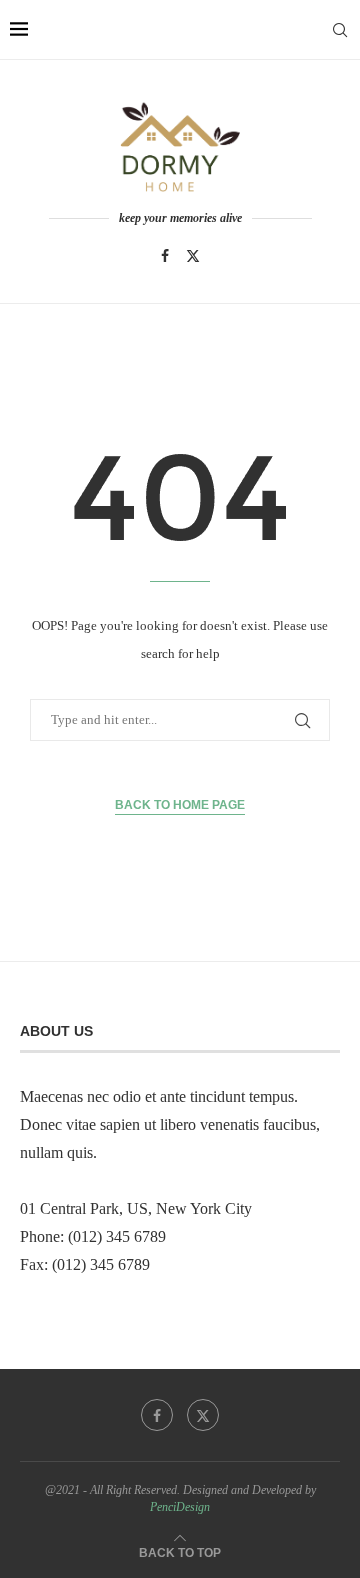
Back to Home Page (180, 805)
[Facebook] (165, 256)
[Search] (340, 30)
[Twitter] (193, 256)
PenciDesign (180, 1507)
